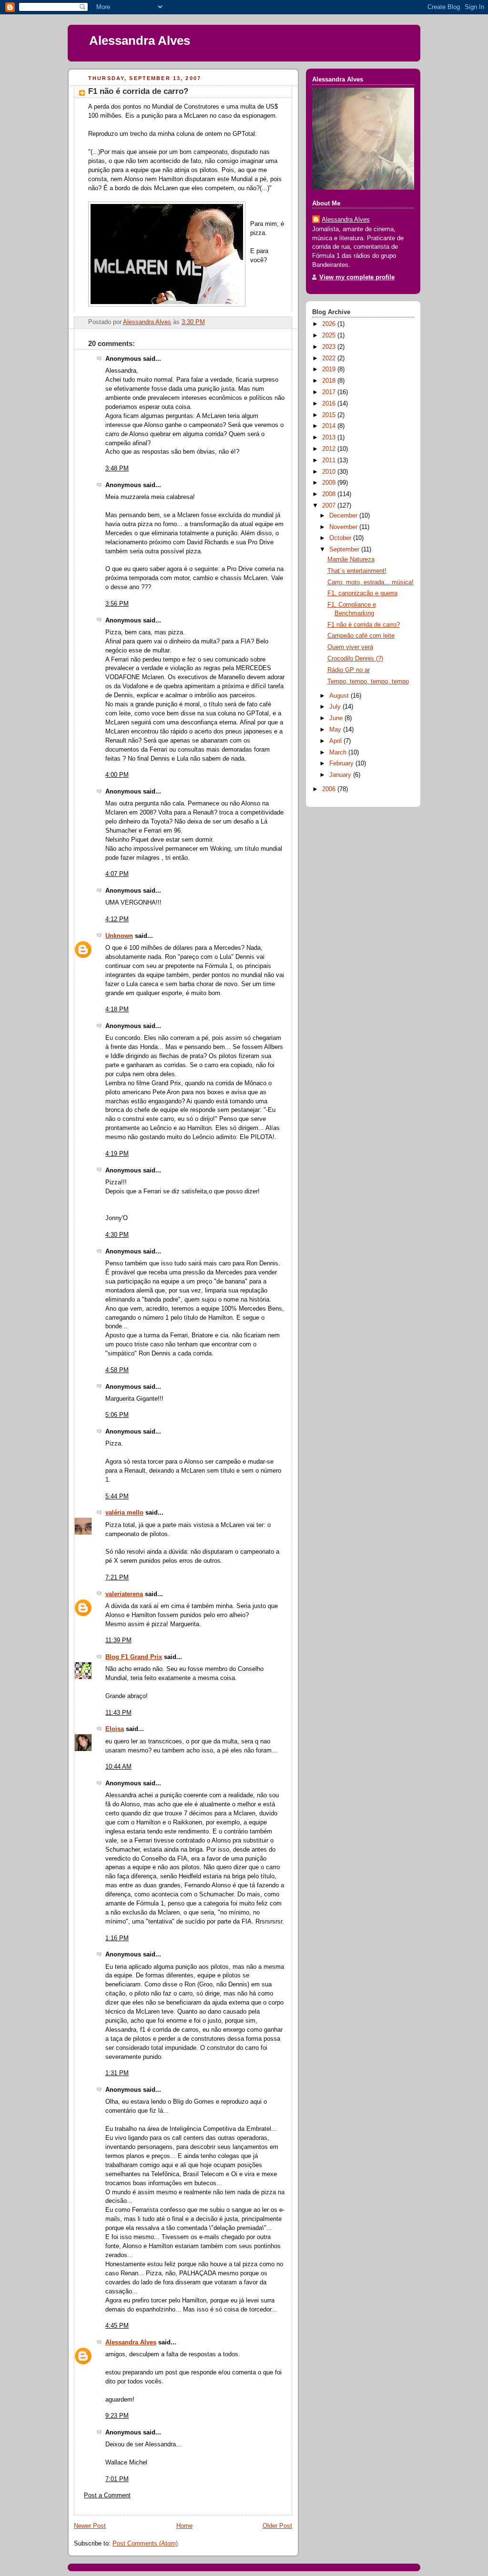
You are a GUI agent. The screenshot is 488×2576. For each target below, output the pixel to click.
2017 (330, 392)
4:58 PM (117, 1370)
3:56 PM (117, 604)
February (342, 764)
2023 (330, 347)
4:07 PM (117, 874)
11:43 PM (118, 1713)
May (336, 730)
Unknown (119, 936)
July (336, 707)
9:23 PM (117, 2416)
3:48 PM (117, 468)
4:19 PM (117, 1154)
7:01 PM (117, 2479)
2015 (330, 415)
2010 (330, 472)
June (337, 718)
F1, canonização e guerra (362, 593)
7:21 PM (117, 1578)
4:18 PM (117, 1009)
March (339, 753)
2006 (330, 789)
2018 (330, 381)
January (341, 775)
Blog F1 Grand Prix (134, 1657)
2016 (330, 404)
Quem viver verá (350, 647)
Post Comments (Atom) (145, 2544)
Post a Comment (107, 2495)
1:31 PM (117, 2073)
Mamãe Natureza (351, 560)
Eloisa (115, 1729)
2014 (330, 426)
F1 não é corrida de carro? (364, 625)
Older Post (277, 2526)
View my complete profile (357, 277)
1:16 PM (117, 1938)
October (341, 538)
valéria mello (124, 1513)
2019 (330, 369)
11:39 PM (118, 1640)
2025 (330, 336)
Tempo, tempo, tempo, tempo (368, 682)
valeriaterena (124, 1594)
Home (184, 2526)
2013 (330, 438)
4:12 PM (117, 919)
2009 (330, 483)
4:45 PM (117, 2326)
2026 (330, 324)
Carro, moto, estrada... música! (371, 582)
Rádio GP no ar (349, 670)
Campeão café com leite (361, 636)
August (340, 696)
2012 (330, 449)
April (336, 741)
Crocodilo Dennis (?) (355, 659)
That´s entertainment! (357, 571)
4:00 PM (117, 775)
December (344, 516)
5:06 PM (117, 1415)
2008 (330, 494)
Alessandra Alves (140, 41)
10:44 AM (118, 1767)
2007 (330, 506)
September (345, 550)
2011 (330, 460)
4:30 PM (117, 1235)
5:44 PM (117, 1497)
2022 (330, 358)
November (344, 527)
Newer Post (90, 2526)
